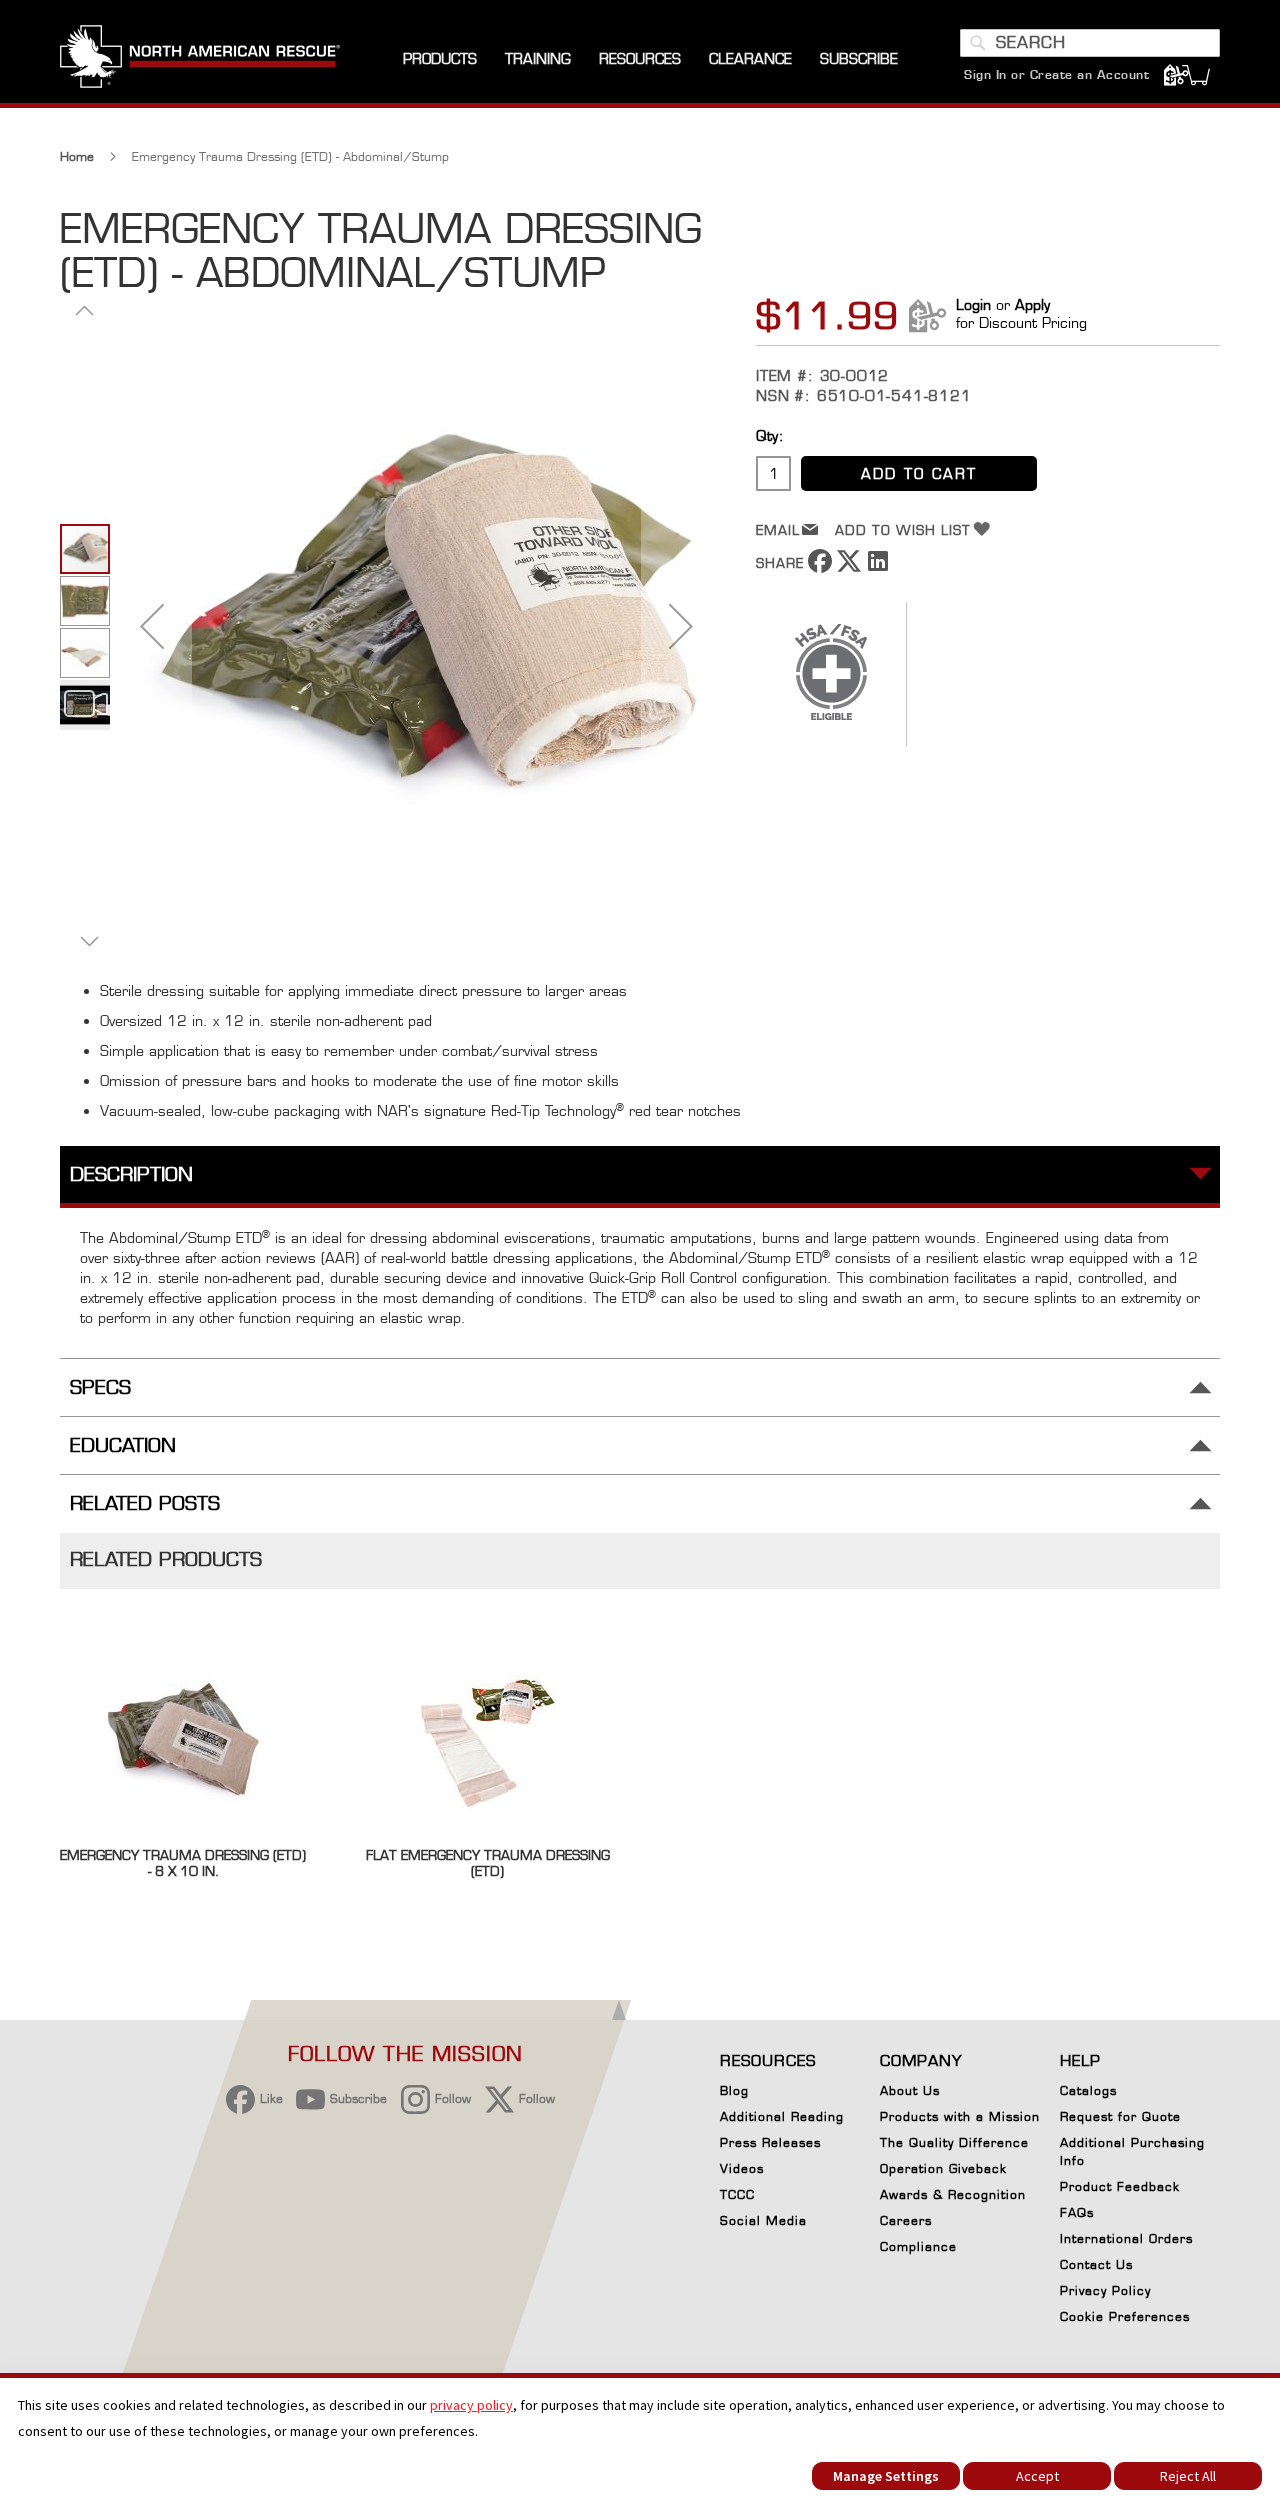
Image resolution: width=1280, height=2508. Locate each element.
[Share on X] (849, 567)
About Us (910, 2090)
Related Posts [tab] (145, 1503)
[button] (152, 625)
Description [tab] (131, 1174)
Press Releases (770, 2142)
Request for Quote (1120, 2116)
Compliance (918, 2246)
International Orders (1126, 2238)
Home (77, 156)
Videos (742, 2168)
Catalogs (1088, 2090)
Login (973, 304)
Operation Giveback (943, 2168)
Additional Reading (782, 2116)
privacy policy (471, 2405)
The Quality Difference (954, 2142)
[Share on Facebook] (820, 567)
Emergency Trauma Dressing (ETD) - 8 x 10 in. (183, 1863)
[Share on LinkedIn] (878, 567)
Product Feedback (1120, 2186)
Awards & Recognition (953, 2194)
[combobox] (1090, 43)
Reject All (1188, 2476)
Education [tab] (123, 1445)
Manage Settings (886, 2476)
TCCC (737, 2194)
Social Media (763, 2220)
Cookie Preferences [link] (1125, 2316)
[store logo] (200, 59)
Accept (1037, 2476)
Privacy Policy (1105, 2290)
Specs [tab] (100, 1387)
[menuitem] (440, 59)
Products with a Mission (960, 2116)
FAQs (1077, 2212)
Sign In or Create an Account (1056, 74)
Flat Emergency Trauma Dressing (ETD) (488, 1863)
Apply (1032, 304)
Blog (734, 2090)
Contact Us (1096, 2264)
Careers (906, 2220)
